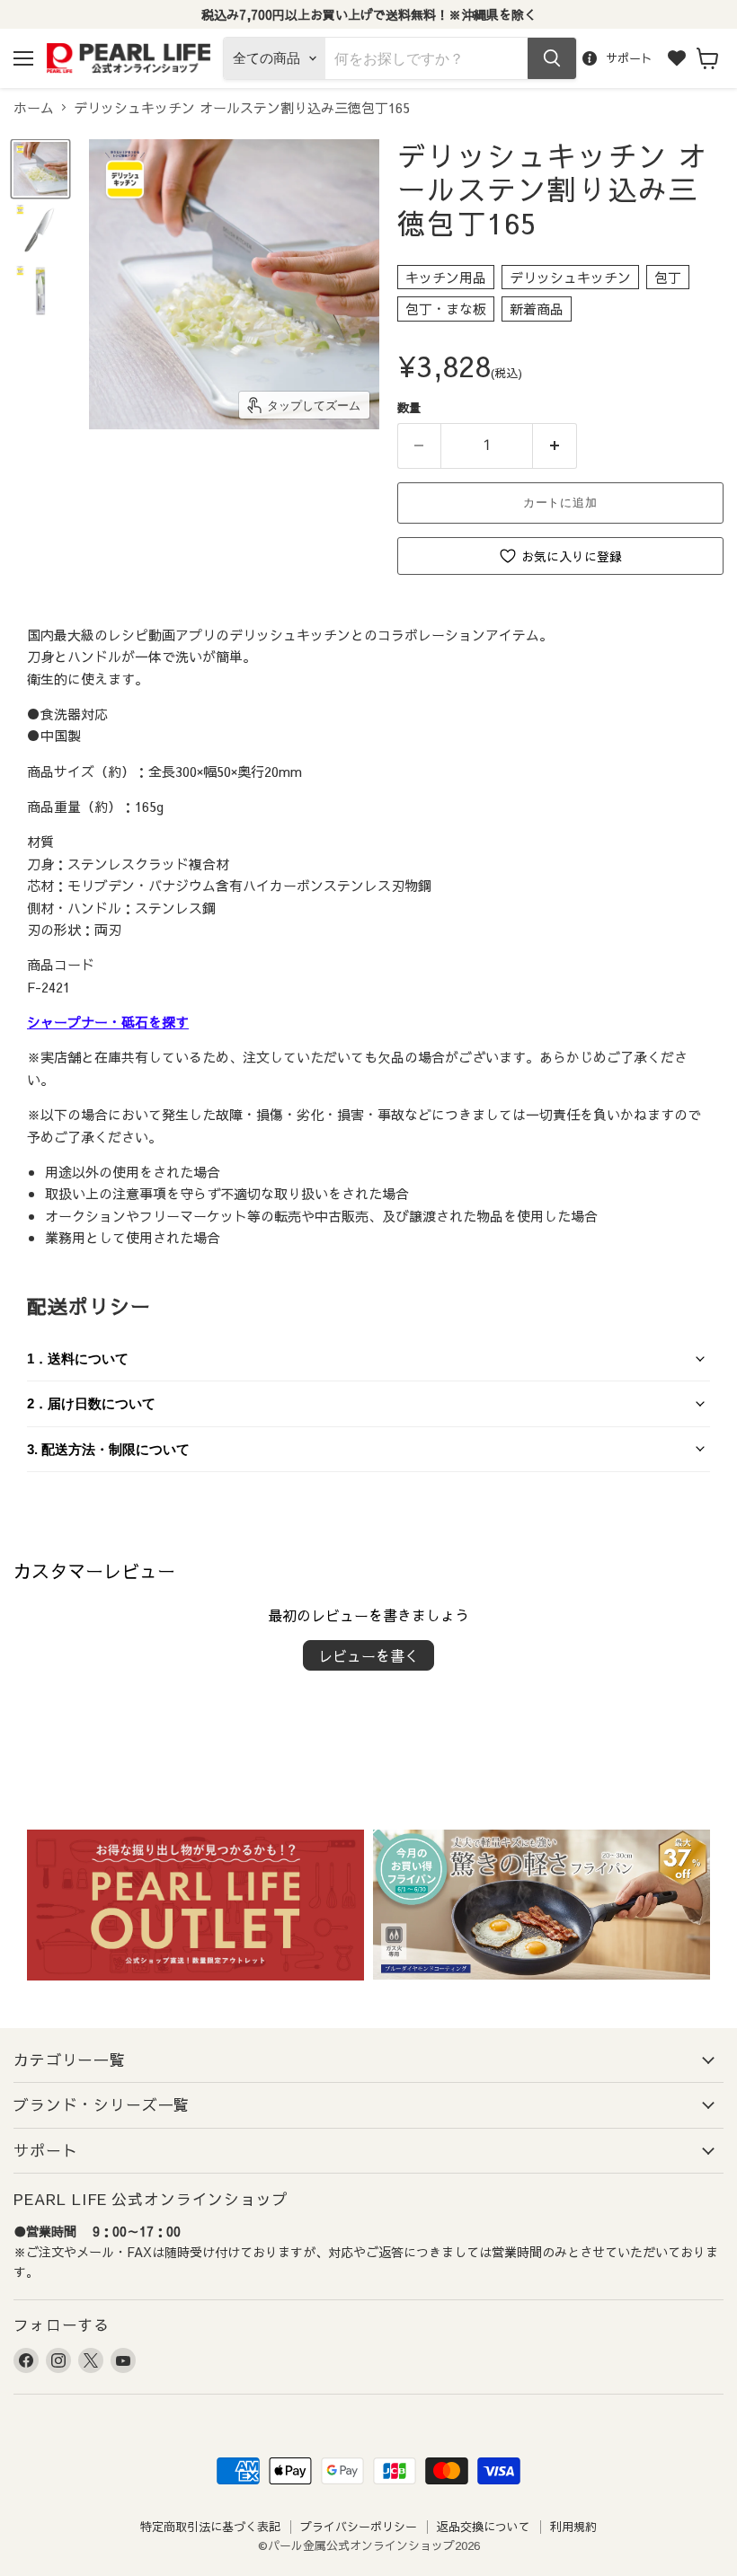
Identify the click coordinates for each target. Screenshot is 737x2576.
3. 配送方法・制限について (108, 1449)
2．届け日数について (91, 1403)
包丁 (668, 277)
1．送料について (78, 1359)
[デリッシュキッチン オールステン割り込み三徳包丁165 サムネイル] (40, 169)
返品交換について (484, 2527)
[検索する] (552, 58)
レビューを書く (368, 1655)
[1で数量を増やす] (555, 446)
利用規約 (573, 2527)
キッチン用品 (446, 277)
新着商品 (537, 309)
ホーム (34, 107)
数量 (409, 407)
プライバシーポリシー (359, 2527)
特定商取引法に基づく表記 (210, 2527)
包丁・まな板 (446, 309)
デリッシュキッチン (570, 277)
